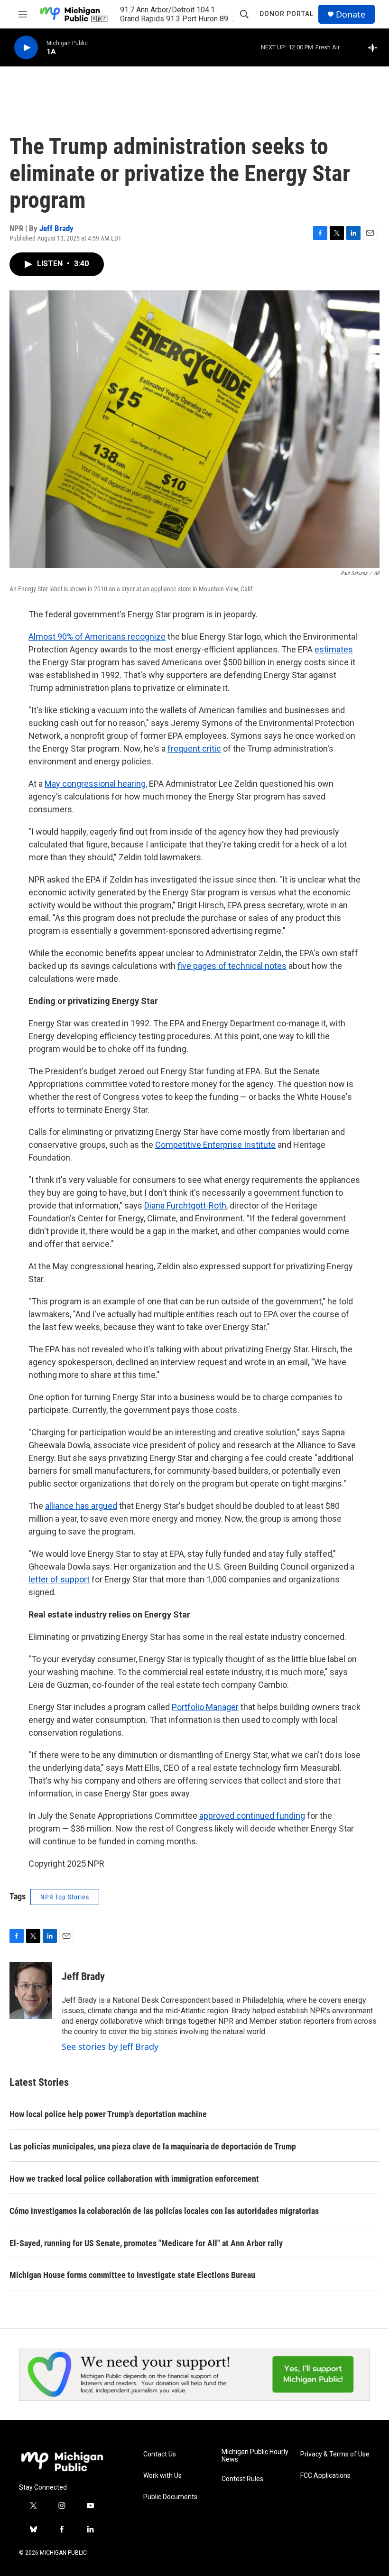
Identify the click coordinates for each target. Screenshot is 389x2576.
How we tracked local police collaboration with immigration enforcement (134, 2179)
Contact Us (160, 2454)
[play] (26, 48)
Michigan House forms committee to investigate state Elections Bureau (132, 2275)
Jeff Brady (56, 228)
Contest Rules (242, 2479)
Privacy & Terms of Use (335, 2454)
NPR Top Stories (65, 1897)
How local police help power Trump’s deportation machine (108, 2114)
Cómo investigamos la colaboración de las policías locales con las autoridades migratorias (164, 2211)
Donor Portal (287, 14)
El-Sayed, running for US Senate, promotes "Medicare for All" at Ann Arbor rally (146, 2243)
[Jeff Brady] (31, 1990)
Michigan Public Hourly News (255, 2456)
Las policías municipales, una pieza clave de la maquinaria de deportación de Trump (153, 2146)
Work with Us (162, 2476)
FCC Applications (325, 2476)
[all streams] (375, 47)
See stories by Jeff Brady (110, 2046)
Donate (351, 14)
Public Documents (170, 2497)
